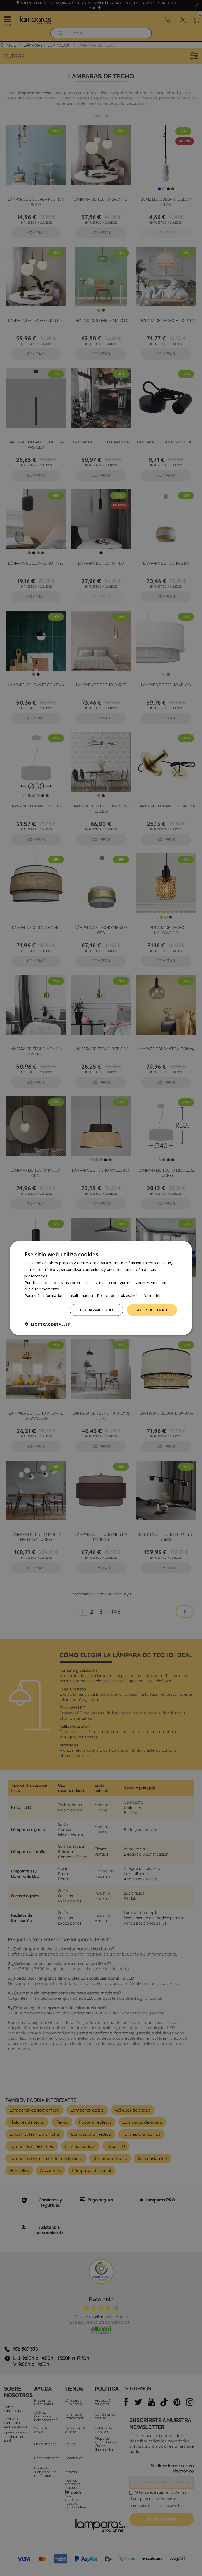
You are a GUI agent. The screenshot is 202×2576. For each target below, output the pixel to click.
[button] (47, 1324)
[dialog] (101, 1288)
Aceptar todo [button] (152, 1310)
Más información (147, 1295)
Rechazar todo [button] (97, 1310)
